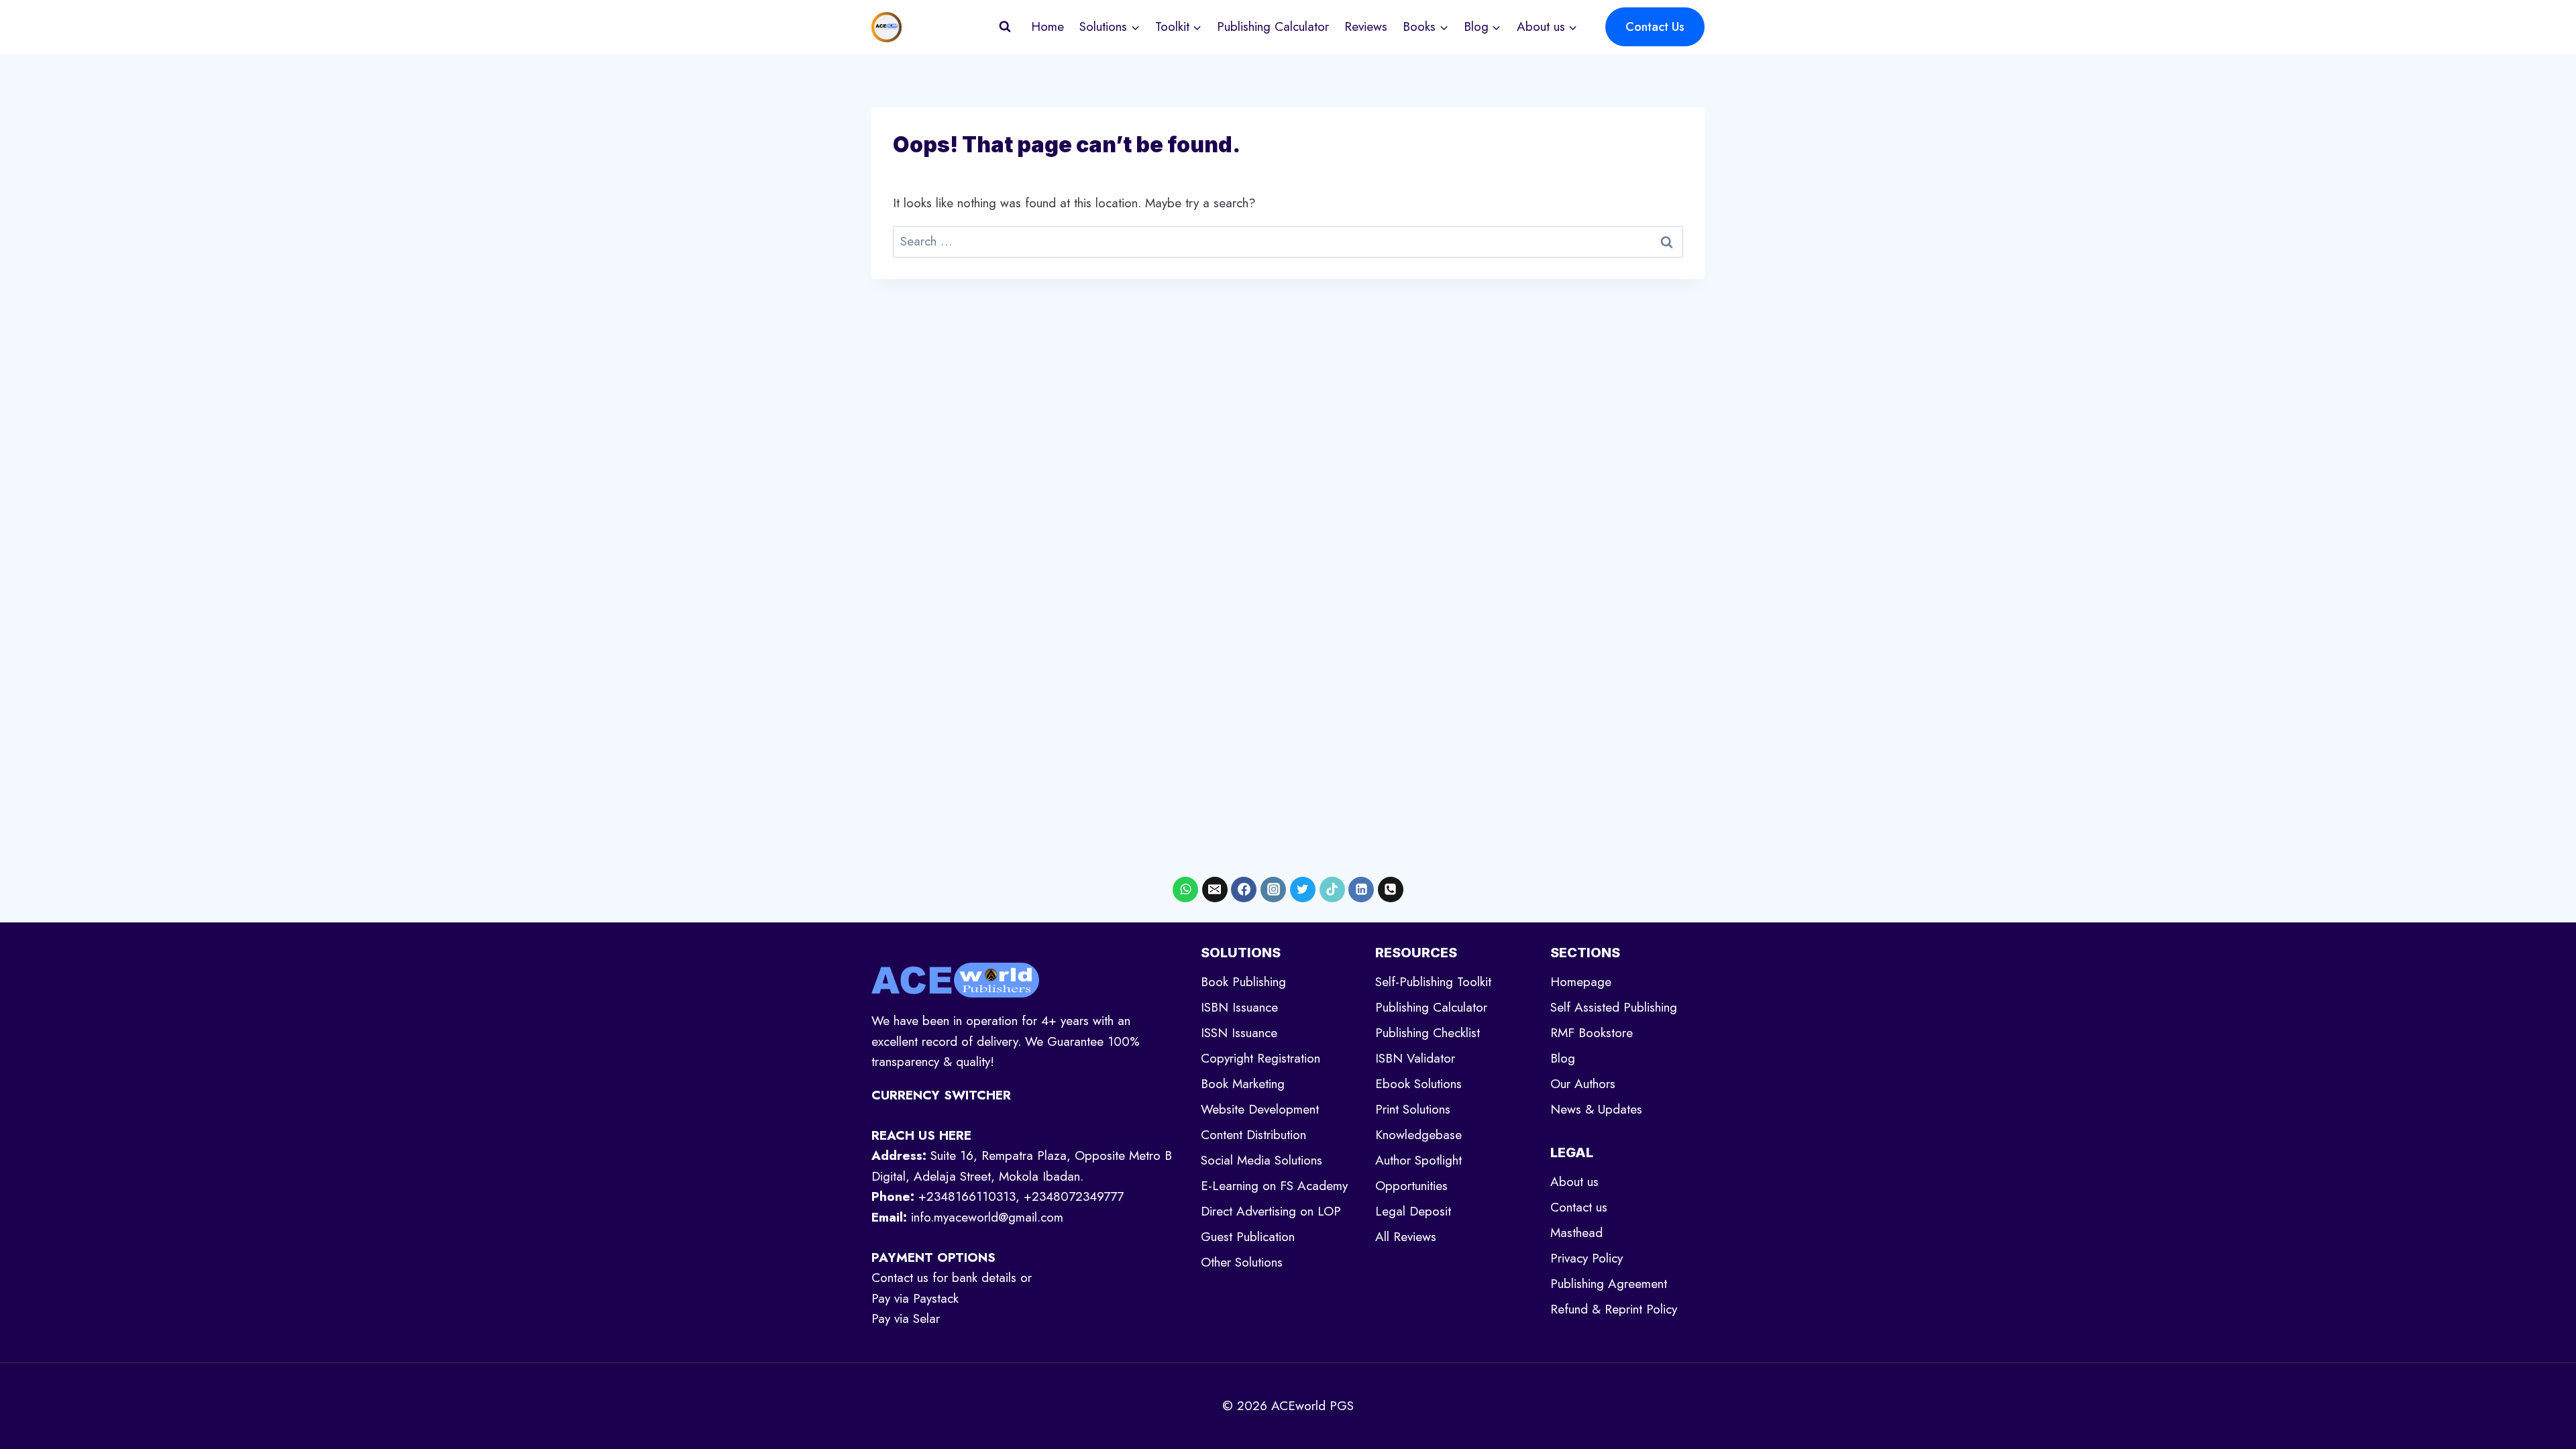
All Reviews (1406, 1237)
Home (1048, 26)
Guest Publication (1248, 1237)
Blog (1563, 1058)
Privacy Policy (1587, 1258)
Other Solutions (1242, 1262)
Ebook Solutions (1418, 1084)
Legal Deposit (1413, 1211)
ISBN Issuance (1239, 1007)
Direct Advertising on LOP (1271, 1211)
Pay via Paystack (915, 1298)
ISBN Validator (1415, 1058)
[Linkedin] (1361, 890)
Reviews (1366, 26)
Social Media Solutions (1262, 1160)
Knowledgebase (1418, 1135)
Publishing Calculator (1273, 26)
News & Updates (1596, 1109)
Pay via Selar (906, 1319)
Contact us (1579, 1207)
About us (1574, 1182)
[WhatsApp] (1185, 890)
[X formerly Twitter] (1303, 890)
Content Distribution (1253, 1135)
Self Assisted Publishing (1614, 1007)
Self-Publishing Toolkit (1433, 982)
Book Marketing (1243, 1084)
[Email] (1215, 890)
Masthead (1576, 1233)
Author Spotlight (1418, 1160)
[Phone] (1391, 890)
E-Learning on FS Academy (1274, 1186)
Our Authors (1583, 1084)
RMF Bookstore (1592, 1033)
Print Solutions (1413, 1109)
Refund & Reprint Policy (1614, 1309)
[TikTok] (1332, 890)
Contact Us (1655, 27)
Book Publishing (1243, 982)
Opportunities (1411, 1186)
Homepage (1581, 982)
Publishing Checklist (1428, 1033)
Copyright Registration (1260, 1058)
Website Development (1260, 1109)
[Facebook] (1244, 890)
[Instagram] (1273, 890)
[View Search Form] (1005, 27)
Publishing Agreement (1609, 1284)
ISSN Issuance (1239, 1033)
